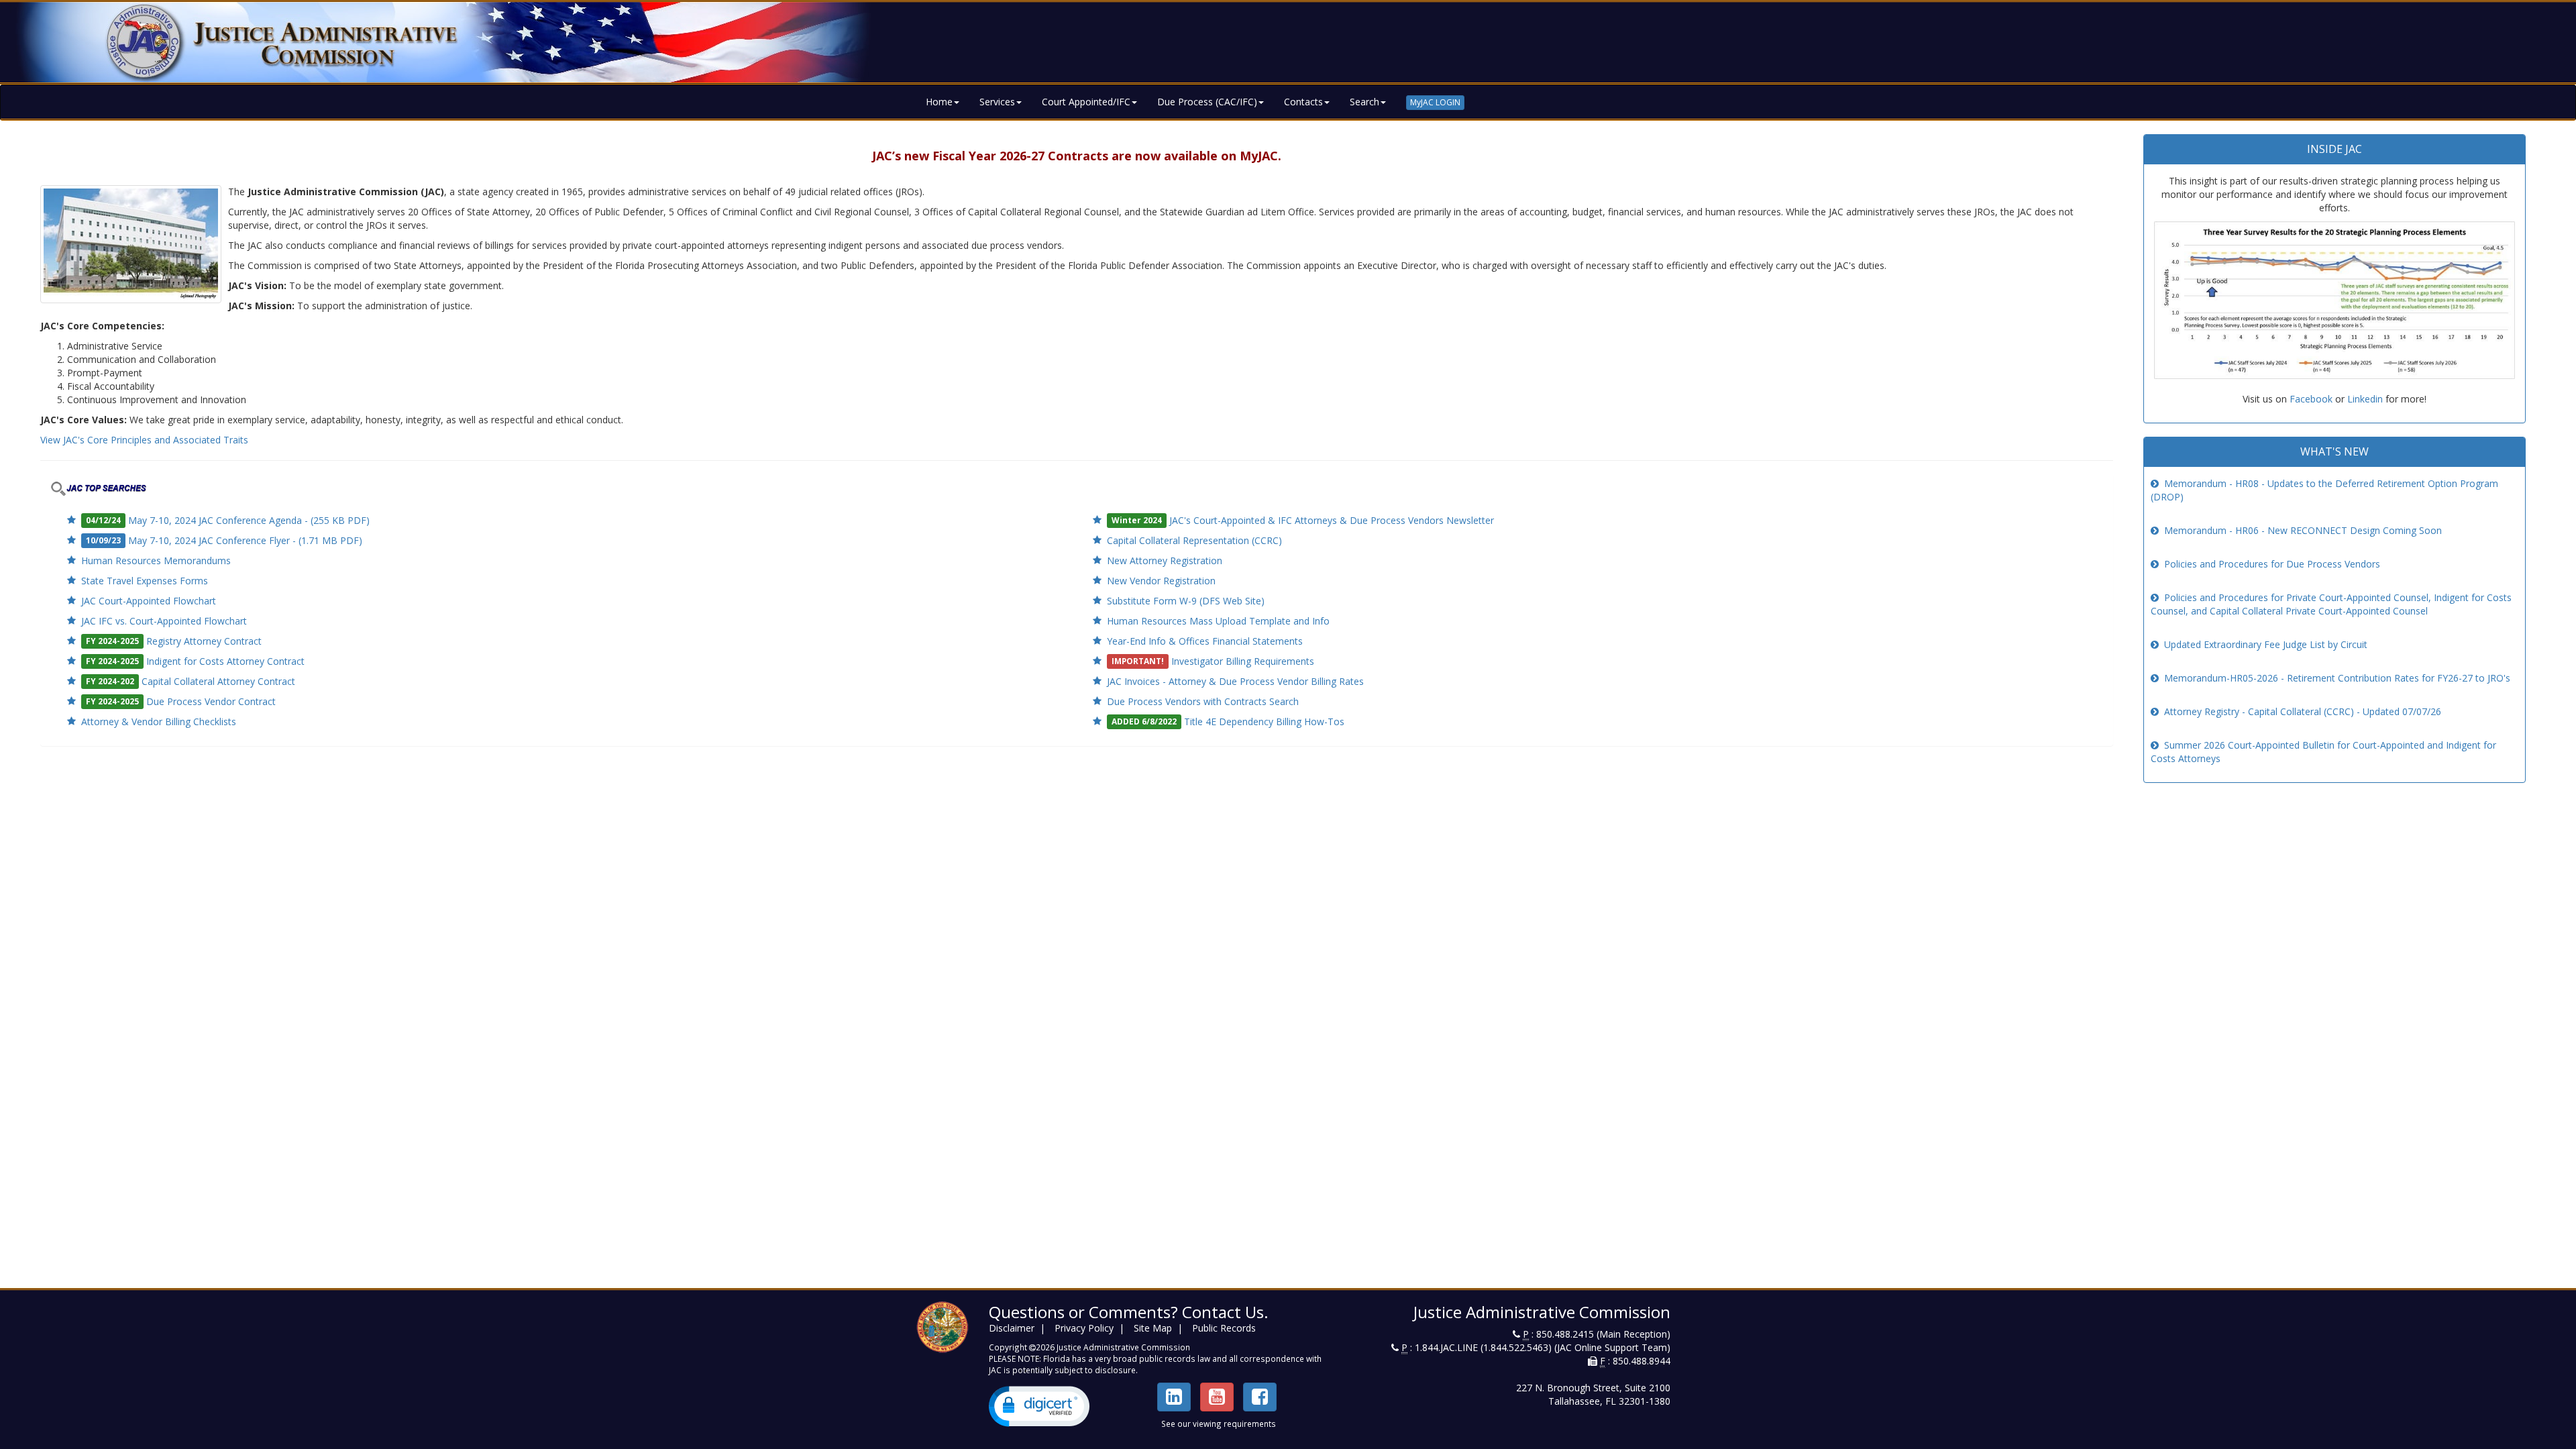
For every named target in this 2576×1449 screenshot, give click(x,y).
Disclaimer (1012, 1328)
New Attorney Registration (1165, 560)
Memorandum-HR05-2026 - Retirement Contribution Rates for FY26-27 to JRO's (2337, 678)
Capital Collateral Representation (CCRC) (1194, 540)
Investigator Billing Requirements (1243, 661)
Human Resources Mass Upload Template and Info (1218, 621)
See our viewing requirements (1219, 1424)
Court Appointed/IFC (1086, 102)
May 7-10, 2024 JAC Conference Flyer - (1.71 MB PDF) (245, 540)
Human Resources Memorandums (156, 560)
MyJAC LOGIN (1435, 102)
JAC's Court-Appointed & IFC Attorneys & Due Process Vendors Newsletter (1332, 520)
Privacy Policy (1084, 1328)
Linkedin (2365, 399)
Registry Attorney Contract (204, 641)
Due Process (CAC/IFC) (1207, 102)
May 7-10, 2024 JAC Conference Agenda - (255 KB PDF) (249, 520)
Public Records (1224, 1328)
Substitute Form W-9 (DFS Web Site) (1186, 601)
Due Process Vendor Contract (211, 701)
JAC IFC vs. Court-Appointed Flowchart (164, 621)
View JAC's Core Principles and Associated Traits (144, 440)
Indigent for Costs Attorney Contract (225, 661)
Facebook (2311, 399)
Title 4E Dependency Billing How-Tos (1264, 721)
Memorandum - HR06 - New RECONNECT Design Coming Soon (2303, 530)
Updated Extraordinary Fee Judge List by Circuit (2266, 644)
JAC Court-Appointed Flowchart (149, 601)
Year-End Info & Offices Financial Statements (1205, 641)
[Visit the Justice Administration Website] (1288, 42)
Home (939, 102)
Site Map (1153, 1328)
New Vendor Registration (1161, 581)
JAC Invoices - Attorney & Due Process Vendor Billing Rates (1235, 681)
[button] (1039, 1406)
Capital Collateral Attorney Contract (218, 681)
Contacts (1303, 102)
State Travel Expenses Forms (145, 581)
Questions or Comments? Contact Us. (1129, 1312)
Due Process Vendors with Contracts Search (1203, 701)
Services (997, 102)
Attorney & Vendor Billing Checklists (159, 721)
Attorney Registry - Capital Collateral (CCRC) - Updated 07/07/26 (2303, 711)
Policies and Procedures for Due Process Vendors (2272, 564)
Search (1364, 102)
